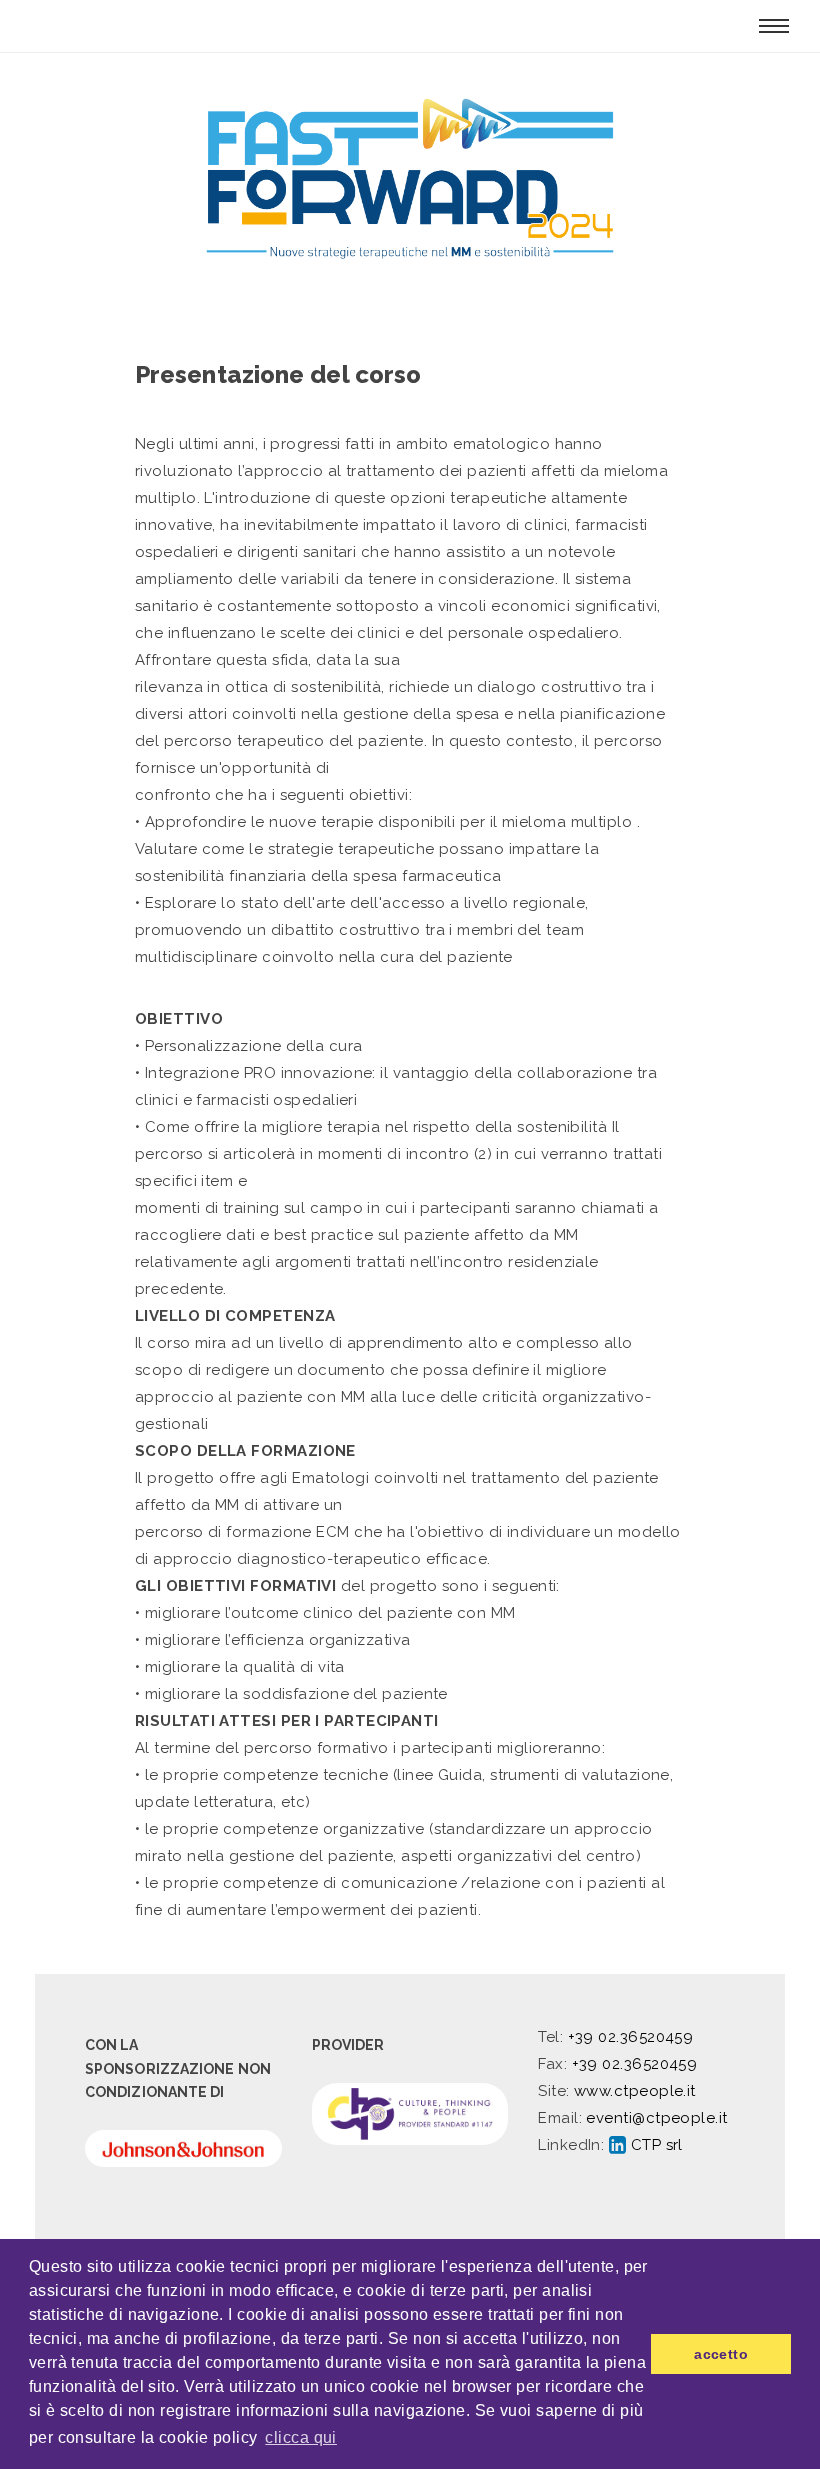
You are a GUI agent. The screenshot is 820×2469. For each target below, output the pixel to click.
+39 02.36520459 (631, 2037)
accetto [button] (721, 2354)
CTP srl (654, 2145)
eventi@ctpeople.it (656, 2118)
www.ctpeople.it (635, 2091)
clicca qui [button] (301, 2437)
